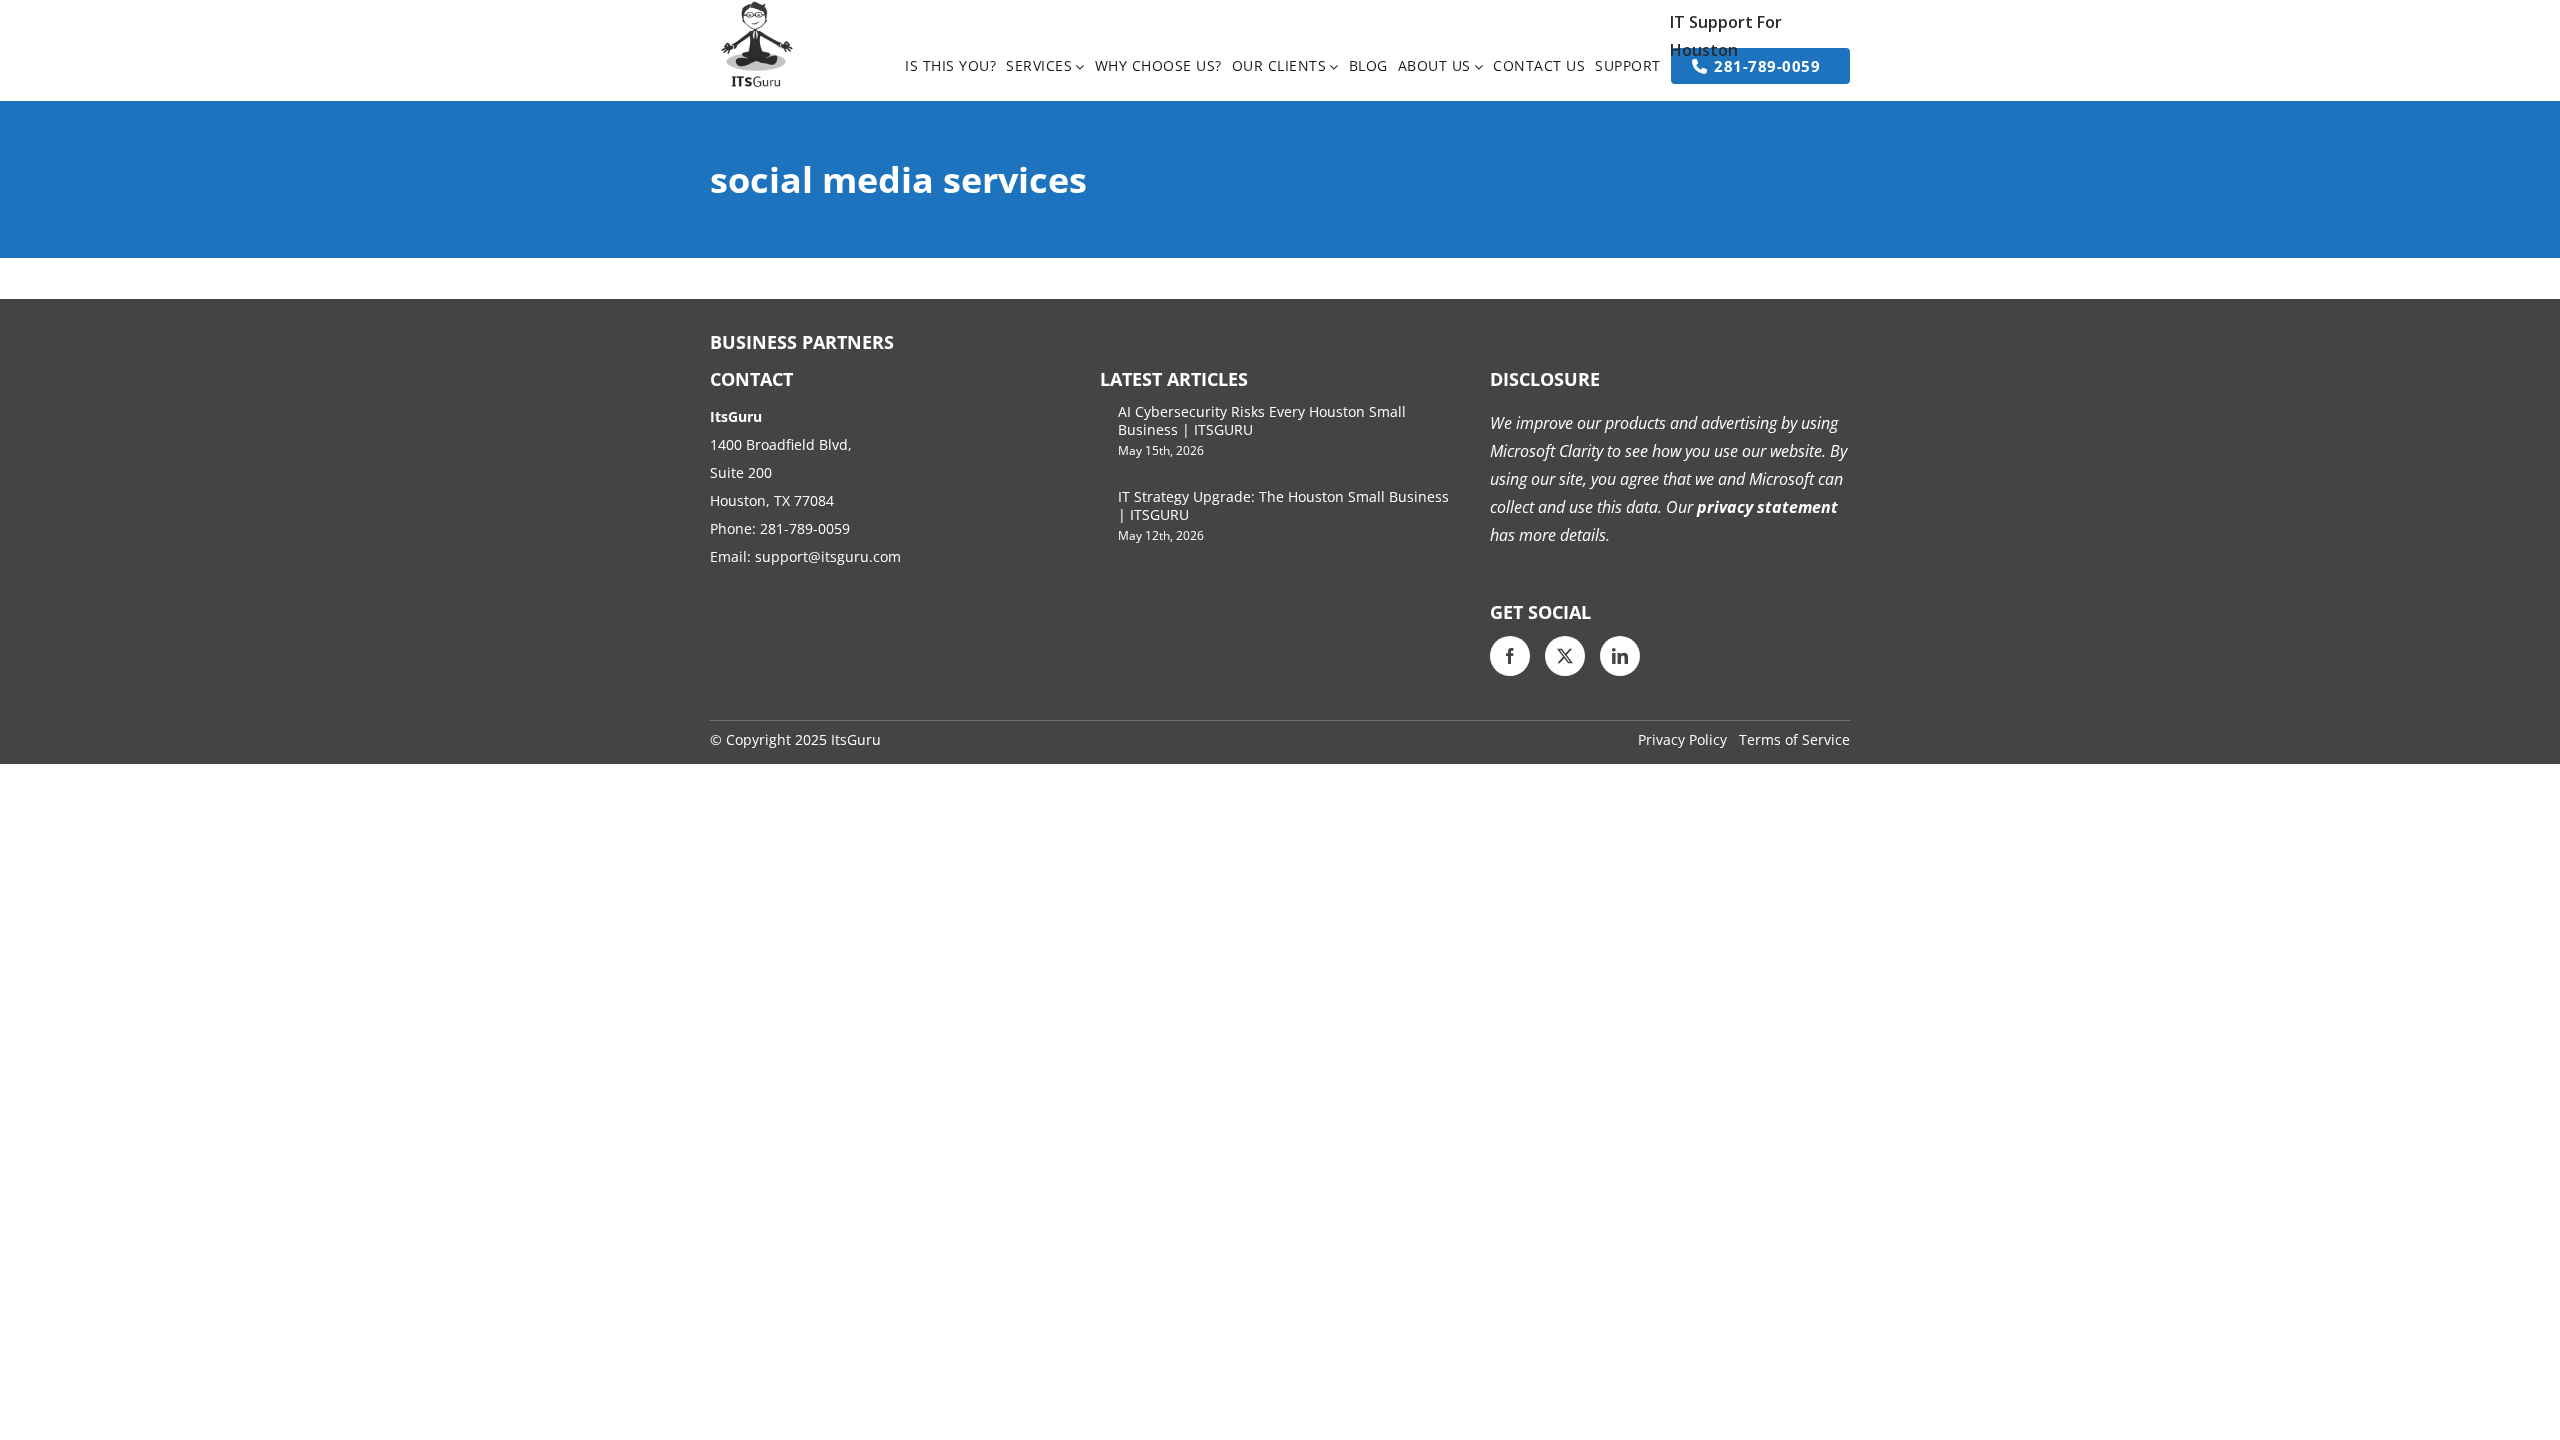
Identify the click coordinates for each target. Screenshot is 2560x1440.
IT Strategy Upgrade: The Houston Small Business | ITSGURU (1283, 505)
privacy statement (1765, 507)
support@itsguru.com (828, 556)
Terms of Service (1794, 739)
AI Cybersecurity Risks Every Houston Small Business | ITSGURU (1262, 420)
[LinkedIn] (1620, 656)
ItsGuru (856, 739)
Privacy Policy (1682, 739)
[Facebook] (1510, 656)
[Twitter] (1565, 656)
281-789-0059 (805, 528)
